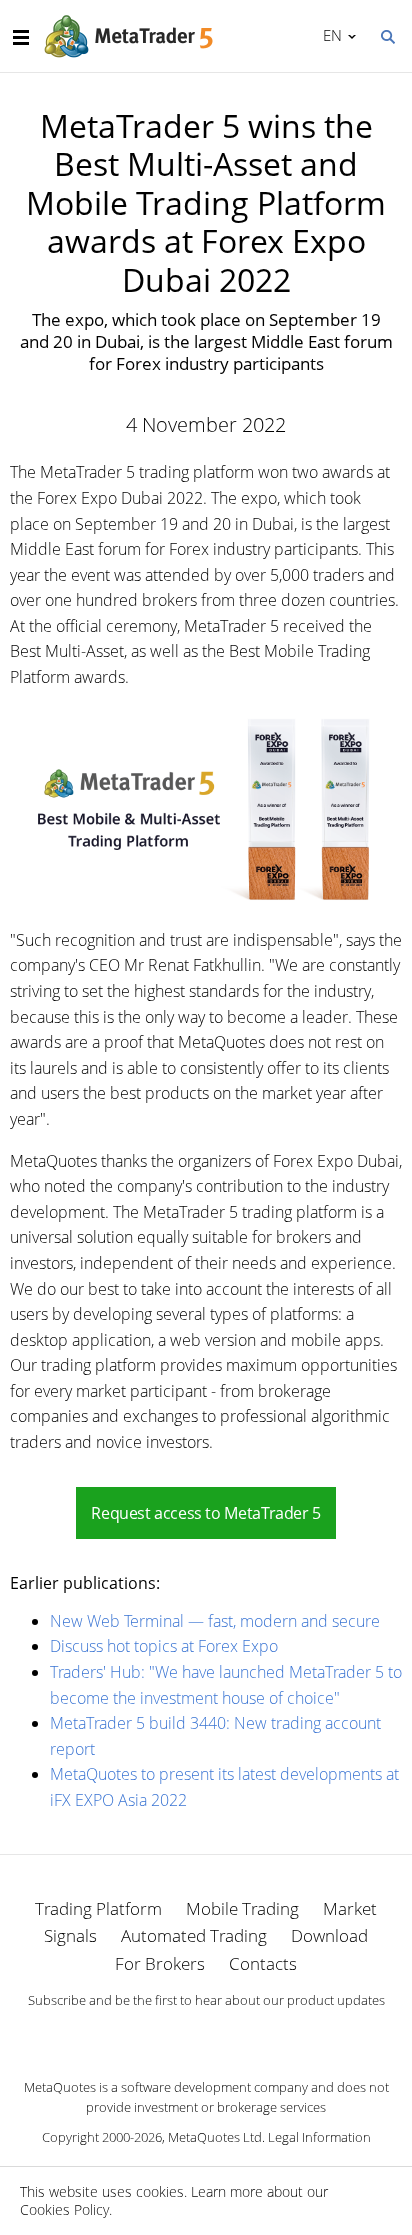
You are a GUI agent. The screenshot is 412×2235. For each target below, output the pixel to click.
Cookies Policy (64, 2209)
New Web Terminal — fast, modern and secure (215, 1621)
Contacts (263, 1963)
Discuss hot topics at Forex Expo (164, 1646)
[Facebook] (174, 2035)
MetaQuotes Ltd (215, 2137)
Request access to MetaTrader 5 (205, 1513)
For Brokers (160, 1963)
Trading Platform (98, 1908)
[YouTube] (238, 2035)
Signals (70, 1935)
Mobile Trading (242, 1908)
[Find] (387, 35)
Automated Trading (194, 1935)
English (329, 35)
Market (350, 1908)
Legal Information (319, 2137)
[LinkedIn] (206, 2035)
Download (329, 1935)
